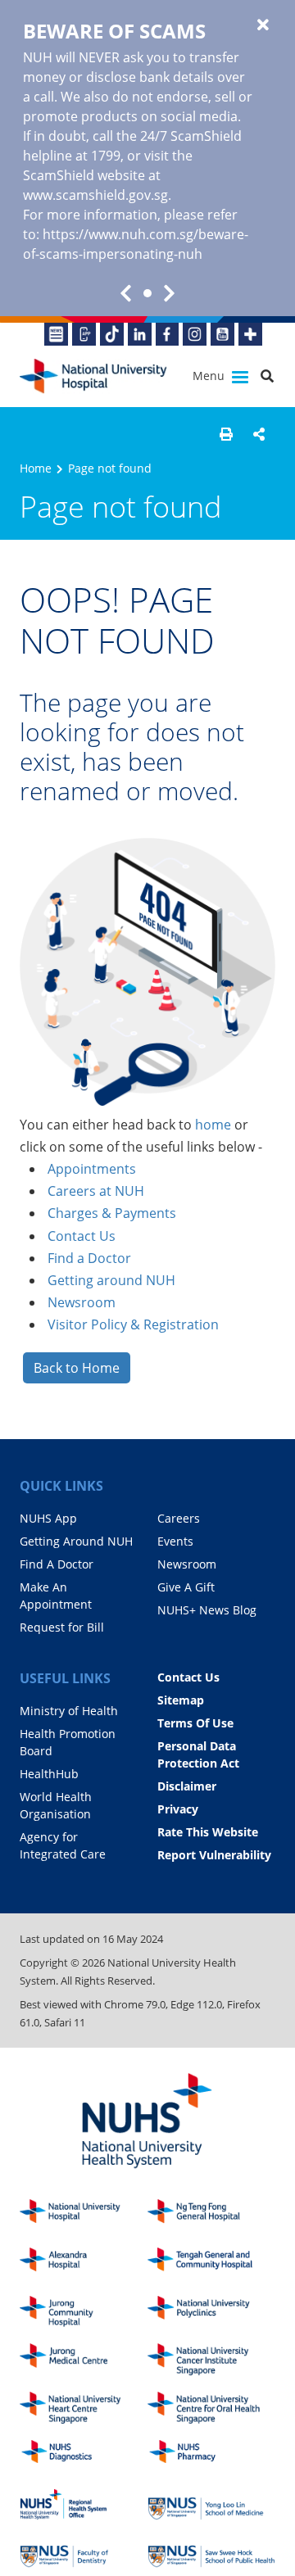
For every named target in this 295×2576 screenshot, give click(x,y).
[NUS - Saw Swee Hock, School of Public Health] (211, 2553)
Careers (179, 1518)
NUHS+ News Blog (207, 1610)
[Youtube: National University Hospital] (222, 334)
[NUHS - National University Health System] (147, 2122)
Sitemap (181, 1700)
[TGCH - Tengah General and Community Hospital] (211, 2264)
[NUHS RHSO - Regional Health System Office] (84, 2504)
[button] (226, 434)
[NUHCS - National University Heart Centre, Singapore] (84, 2408)
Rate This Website (208, 1832)
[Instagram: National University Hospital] (195, 334)
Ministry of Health (69, 1711)
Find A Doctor (57, 1564)
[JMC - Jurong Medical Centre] (84, 2359)
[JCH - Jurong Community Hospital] (84, 2312)
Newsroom (82, 1302)
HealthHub (49, 1774)
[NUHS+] (250, 334)
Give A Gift (186, 1587)
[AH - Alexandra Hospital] (84, 2264)
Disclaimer (187, 1786)
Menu (210, 376)
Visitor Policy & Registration (133, 1324)
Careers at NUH (96, 1191)
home (213, 1125)
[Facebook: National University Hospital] (168, 334)
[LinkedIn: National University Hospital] (140, 334)
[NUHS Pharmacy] (211, 2456)
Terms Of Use (195, 1723)
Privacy (178, 1809)
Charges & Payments (112, 1213)
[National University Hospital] (93, 376)
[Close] (263, 25)
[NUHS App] (84, 334)
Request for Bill (62, 1627)
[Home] (84, 2215)
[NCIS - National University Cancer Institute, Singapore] (211, 2359)
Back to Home (77, 1368)
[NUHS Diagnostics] (84, 2456)
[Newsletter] (56, 334)
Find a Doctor (89, 1258)
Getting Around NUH (76, 1541)
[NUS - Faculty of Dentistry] (84, 2553)
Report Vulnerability (214, 1855)
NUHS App (48, 1518)
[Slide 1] (147, 293)
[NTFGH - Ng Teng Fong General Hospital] (211, 2215)
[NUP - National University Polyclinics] (211, 2312)
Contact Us (82, 1236)
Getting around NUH (111, 1280)
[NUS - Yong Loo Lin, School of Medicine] (211, 2504)
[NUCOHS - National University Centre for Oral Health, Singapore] (211, 2408)
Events (175, 1541)
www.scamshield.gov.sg (95, 195)
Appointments (92, 1169)
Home (36, 468)
